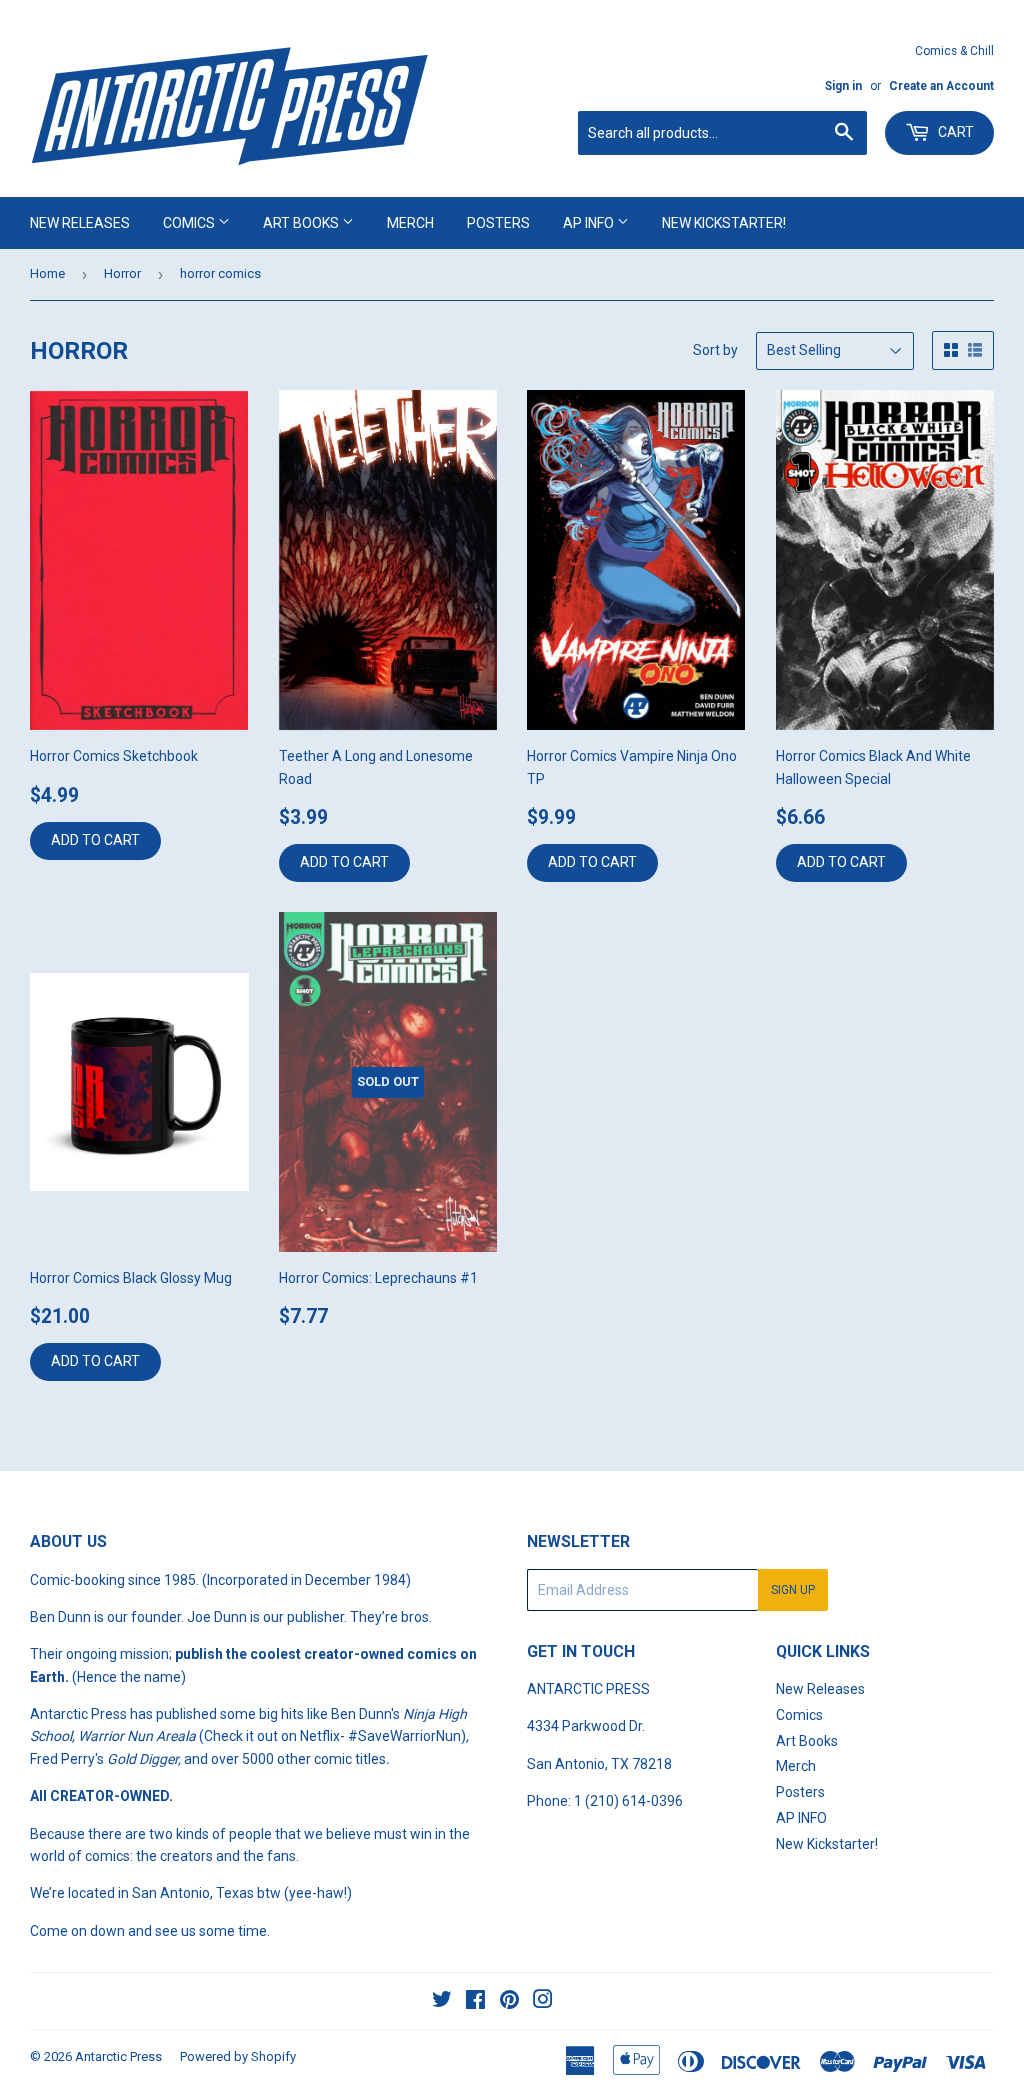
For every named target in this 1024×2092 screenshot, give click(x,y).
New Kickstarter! (724, 223)
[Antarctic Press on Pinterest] (509, 2002)
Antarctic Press (118, 2056)
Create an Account (941, 86)
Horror (122, 273)
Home (47, 273)
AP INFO (590, 223)
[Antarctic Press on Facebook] (475, 2002)
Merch (410, 223)
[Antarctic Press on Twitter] (442, 2002)
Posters (498, 223)
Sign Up (793, 1590)
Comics (190, 223)
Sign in (843, 86)
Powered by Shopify (238, 2056)
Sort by (715, 350)
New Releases (80, 223)
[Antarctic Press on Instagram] (543, 2002)
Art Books (302, 223)
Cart (954, 132)
